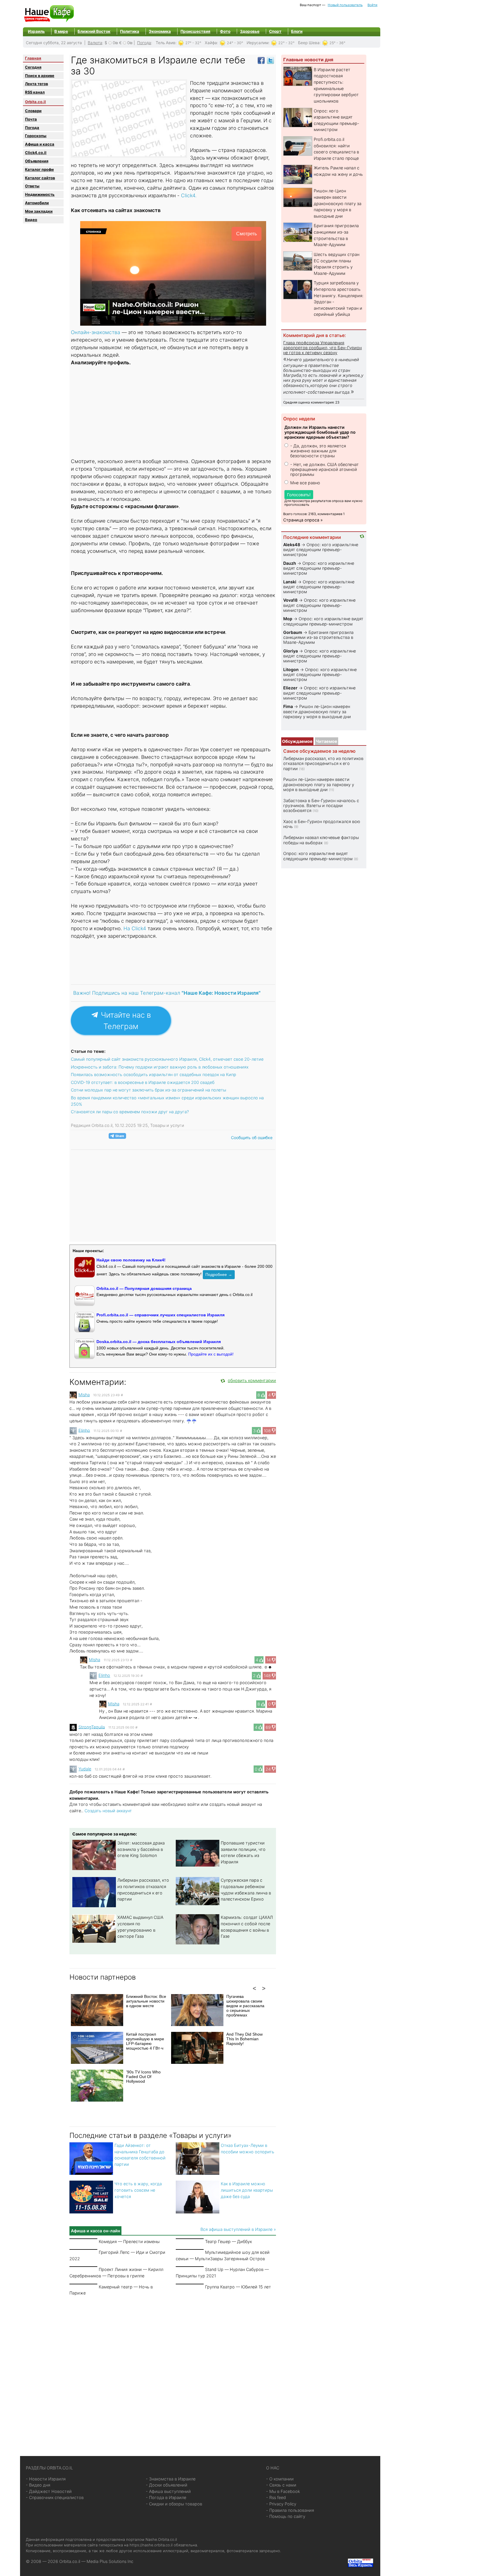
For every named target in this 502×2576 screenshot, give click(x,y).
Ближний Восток (94, 31)
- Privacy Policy (281, 2504)
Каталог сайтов (40, 178)
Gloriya (291, 651)
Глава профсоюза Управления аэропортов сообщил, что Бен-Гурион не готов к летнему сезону (322, 348)
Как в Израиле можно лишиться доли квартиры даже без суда (247, 2190)
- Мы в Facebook (283, 2491)
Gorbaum (293, 632)
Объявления (37, 161)
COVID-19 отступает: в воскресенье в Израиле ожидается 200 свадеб (143, 1082)
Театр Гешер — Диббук (228, 2241)
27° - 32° (193, 43)
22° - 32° (286, 43)
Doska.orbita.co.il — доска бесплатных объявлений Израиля (159, 1342)
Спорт (275, 31)
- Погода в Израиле (166, 2497)
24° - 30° (235, 43)
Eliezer (290, 688)
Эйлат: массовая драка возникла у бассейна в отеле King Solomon (141, 1849)
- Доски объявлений (167, 2485)
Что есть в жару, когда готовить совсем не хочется (138, 2190)
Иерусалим (258, 43)
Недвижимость (40, 194)
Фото (225, 31)
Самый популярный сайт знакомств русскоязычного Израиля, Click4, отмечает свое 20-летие (167, 1059)
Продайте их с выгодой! (211, 1354)
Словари (33, 111)
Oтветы (32, 186)
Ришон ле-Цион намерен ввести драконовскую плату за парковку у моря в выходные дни (338, 203)
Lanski (290, 582)
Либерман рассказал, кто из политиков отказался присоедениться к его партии (323, 763)
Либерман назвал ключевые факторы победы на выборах (321, 840)
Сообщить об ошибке (252, 1138)
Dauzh (290, 563)
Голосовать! (299, 495)
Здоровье (250, 31)
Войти (372, 5)
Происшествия (195, 31)
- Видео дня (38, 2485)
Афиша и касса (40, 144)
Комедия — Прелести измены (129, 2241)
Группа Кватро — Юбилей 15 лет (238, 2287)
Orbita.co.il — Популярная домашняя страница (144, 1288)
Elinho (84, 1430)
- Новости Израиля (46, 2479)
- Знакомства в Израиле (171, 2479)
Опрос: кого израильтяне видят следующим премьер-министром (321, 550)
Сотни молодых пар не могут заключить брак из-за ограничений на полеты (148, 1090)
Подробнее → (219, 1274)
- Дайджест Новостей (49, 2491)
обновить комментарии (252, 1380)
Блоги (297, 31)
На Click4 (135, 928)
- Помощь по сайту (286, 2516)
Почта (31, 119)
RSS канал (35, 92)
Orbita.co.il (35, 102)
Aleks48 (292, 545)
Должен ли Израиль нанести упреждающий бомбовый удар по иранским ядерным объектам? (320, 432)
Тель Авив (166, 43)
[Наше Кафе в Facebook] (261, 60)
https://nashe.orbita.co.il (151, 2545)
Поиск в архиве (40, 76)
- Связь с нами (281, 2485)
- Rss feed (276, 2497)
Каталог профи (39, 169)
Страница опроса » (303, 520)
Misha (84, 1395)
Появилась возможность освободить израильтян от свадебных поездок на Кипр (154, 1074)
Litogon (291, 669)
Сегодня (33, 67)
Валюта (95, 43)
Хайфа (211, 43)
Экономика (160, 31)
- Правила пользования (290, 2510)
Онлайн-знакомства (96, 332)
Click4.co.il (36, 153)
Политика (130, 31)
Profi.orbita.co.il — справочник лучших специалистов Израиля (161, 1315)
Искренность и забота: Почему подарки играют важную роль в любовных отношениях (160, 1067)
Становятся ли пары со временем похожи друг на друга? (130, 1112)
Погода (144, 43)
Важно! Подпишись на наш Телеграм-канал (167, 993)
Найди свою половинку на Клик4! (131, 1260)
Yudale (85, 1769)
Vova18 (290, 600)
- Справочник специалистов (55, 2497)
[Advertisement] (173, 413)
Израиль (36, 31)
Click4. (188, 195)
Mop (288, 619)
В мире (61, 31)
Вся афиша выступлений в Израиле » (238, 2229)
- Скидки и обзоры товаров (174, 2504)
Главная (33, 58)
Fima (288, 706)
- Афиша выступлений (168, 2491)
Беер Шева (309, 43)
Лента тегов (36, 84)
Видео (31, 220)
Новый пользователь (345, 5)
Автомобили (37, 203)
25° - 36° (337, 43)
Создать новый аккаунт (108, 1811)
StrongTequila (92, 1727)
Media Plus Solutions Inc (110, 2561)
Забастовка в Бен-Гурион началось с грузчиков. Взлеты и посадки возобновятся (321, 806)
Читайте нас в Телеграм (125, 1021)
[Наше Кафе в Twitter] (270, 60)
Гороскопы (36, 136)
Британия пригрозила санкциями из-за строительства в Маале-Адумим (318, 637)
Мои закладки (39, 211)
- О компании (280, 2479)
